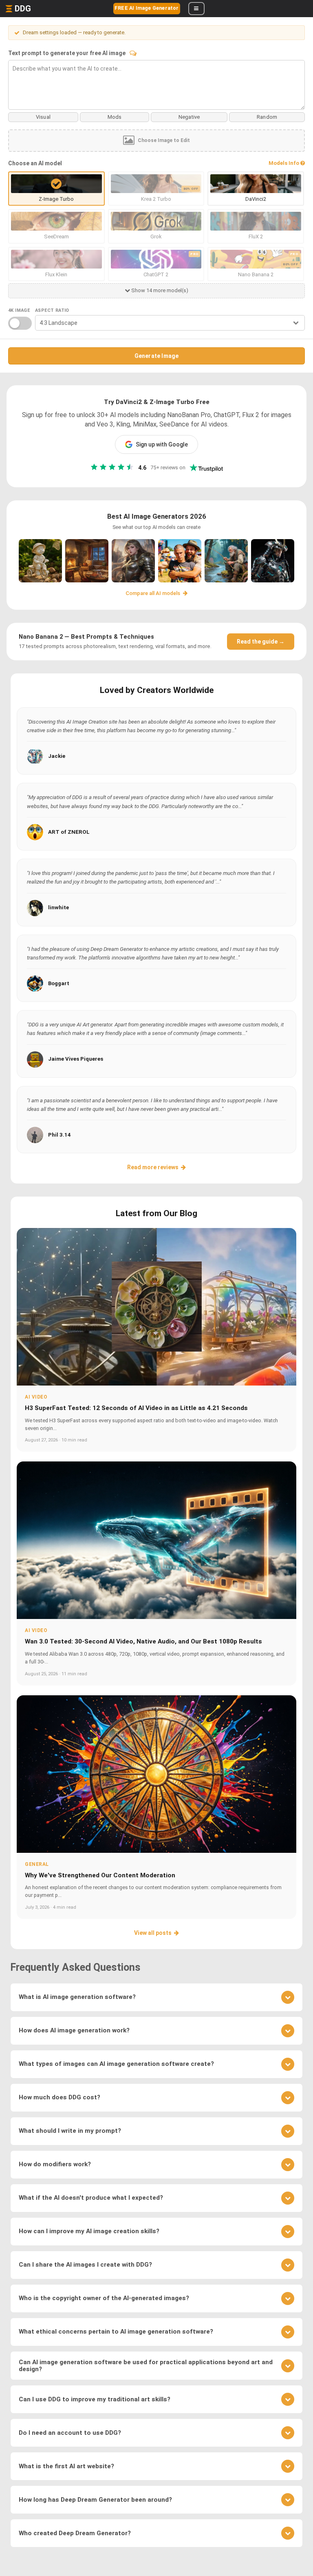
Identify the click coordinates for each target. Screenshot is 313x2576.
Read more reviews (153, 1167)
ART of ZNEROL (69, 832)
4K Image (19, 310)
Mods (115, 117)
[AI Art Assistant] (133, 53)
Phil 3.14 (60, 1135)
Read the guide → (261, 642)
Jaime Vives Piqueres (76, 1059)
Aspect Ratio (52, 310)
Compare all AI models (153, 593)
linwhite (58, 907)
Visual (43, 117)
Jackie (57, 756)
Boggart (59, 983)
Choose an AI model (35, 163)
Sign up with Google (162, 444)
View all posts (153, 1933)
